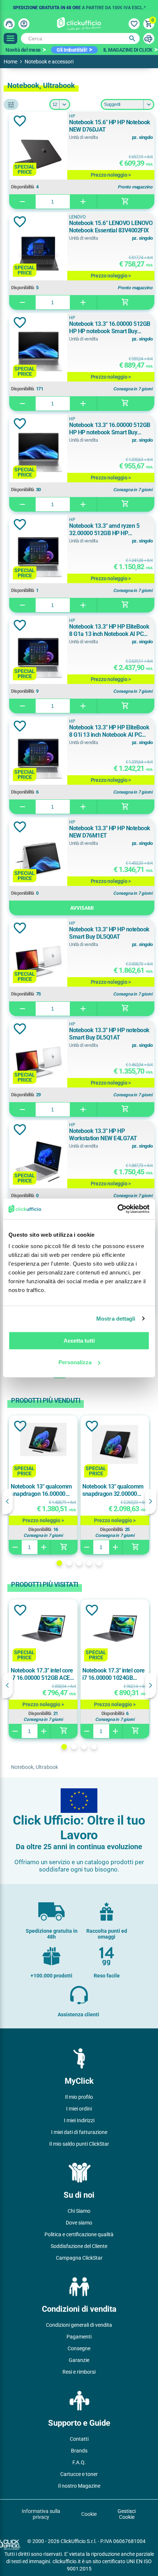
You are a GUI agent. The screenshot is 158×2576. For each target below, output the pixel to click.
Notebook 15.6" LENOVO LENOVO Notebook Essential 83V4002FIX (111, 227)
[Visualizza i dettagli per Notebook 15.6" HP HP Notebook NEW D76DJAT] (38, 153)
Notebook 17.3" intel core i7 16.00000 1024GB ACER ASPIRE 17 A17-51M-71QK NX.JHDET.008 (115, 1674)
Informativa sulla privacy (41, 2514)
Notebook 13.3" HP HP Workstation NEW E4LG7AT (103, 1135)
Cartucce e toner (79, 2474)
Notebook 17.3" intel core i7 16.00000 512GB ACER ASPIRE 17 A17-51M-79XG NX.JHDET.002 (42, 1674)
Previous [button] (7, 1501)
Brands (79, 2451)
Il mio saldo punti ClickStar (79, 2144)
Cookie (89, 2514)
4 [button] (89, 1563)
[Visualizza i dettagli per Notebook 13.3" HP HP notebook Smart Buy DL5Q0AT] (38, 960)
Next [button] (151, 1501)
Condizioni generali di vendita (79, 2325)
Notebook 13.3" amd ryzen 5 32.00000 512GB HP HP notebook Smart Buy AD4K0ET (107, 530)
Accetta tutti (79, 1341)
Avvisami (82, 908)
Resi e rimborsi (79, 2372)
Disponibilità (23, 187)
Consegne (79, 2348)
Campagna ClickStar (79, 2258)
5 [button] (99, 1563)
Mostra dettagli (116, 1319)
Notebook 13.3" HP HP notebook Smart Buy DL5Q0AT (109, 933)
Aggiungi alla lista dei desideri (20, 121)
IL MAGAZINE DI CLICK (128, 50)
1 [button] (59, 1563)
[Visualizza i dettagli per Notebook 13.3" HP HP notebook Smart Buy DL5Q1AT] (38, 1061)
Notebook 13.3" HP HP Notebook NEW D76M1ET (110, 832)
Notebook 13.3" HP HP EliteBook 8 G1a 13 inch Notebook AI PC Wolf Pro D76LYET (109, 630)
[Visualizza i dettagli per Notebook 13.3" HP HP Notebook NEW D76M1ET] (38, 859)
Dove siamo (79, 2223)
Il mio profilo (79, 2097)
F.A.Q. (79, 2462)
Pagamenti (79, 2337)
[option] (79, 5)
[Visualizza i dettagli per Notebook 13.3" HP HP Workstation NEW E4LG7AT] (38, 1162)
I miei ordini (79, 2109)
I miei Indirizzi (79, 2120)
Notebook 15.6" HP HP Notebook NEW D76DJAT (110, 126)
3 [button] (79, 1563)
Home (10, 62)
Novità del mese (23, 50)
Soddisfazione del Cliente (79, 2246)
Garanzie (79, 2360)
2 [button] (69, 1563)
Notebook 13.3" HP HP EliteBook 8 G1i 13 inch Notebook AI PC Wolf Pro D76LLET (109, 731)
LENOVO (77, 217)
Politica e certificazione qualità (79, 2234)
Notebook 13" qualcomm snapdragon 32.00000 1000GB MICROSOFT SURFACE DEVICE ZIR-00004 (113, 1490)
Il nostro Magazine (79, 2486)
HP (72, 116)
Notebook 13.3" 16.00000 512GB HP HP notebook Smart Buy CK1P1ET (110, 328)
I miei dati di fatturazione (79, 2132)
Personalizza (75, 1362)
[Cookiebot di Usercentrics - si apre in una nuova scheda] (117, 1209)
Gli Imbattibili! (72, 50)
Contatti (79, 2439)
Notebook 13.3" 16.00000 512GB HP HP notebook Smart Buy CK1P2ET (110, 429)
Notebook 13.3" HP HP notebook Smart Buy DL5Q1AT (109, 1034)
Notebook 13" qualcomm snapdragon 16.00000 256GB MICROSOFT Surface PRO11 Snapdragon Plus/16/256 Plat (42, 1490)
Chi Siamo (79, 2211)
